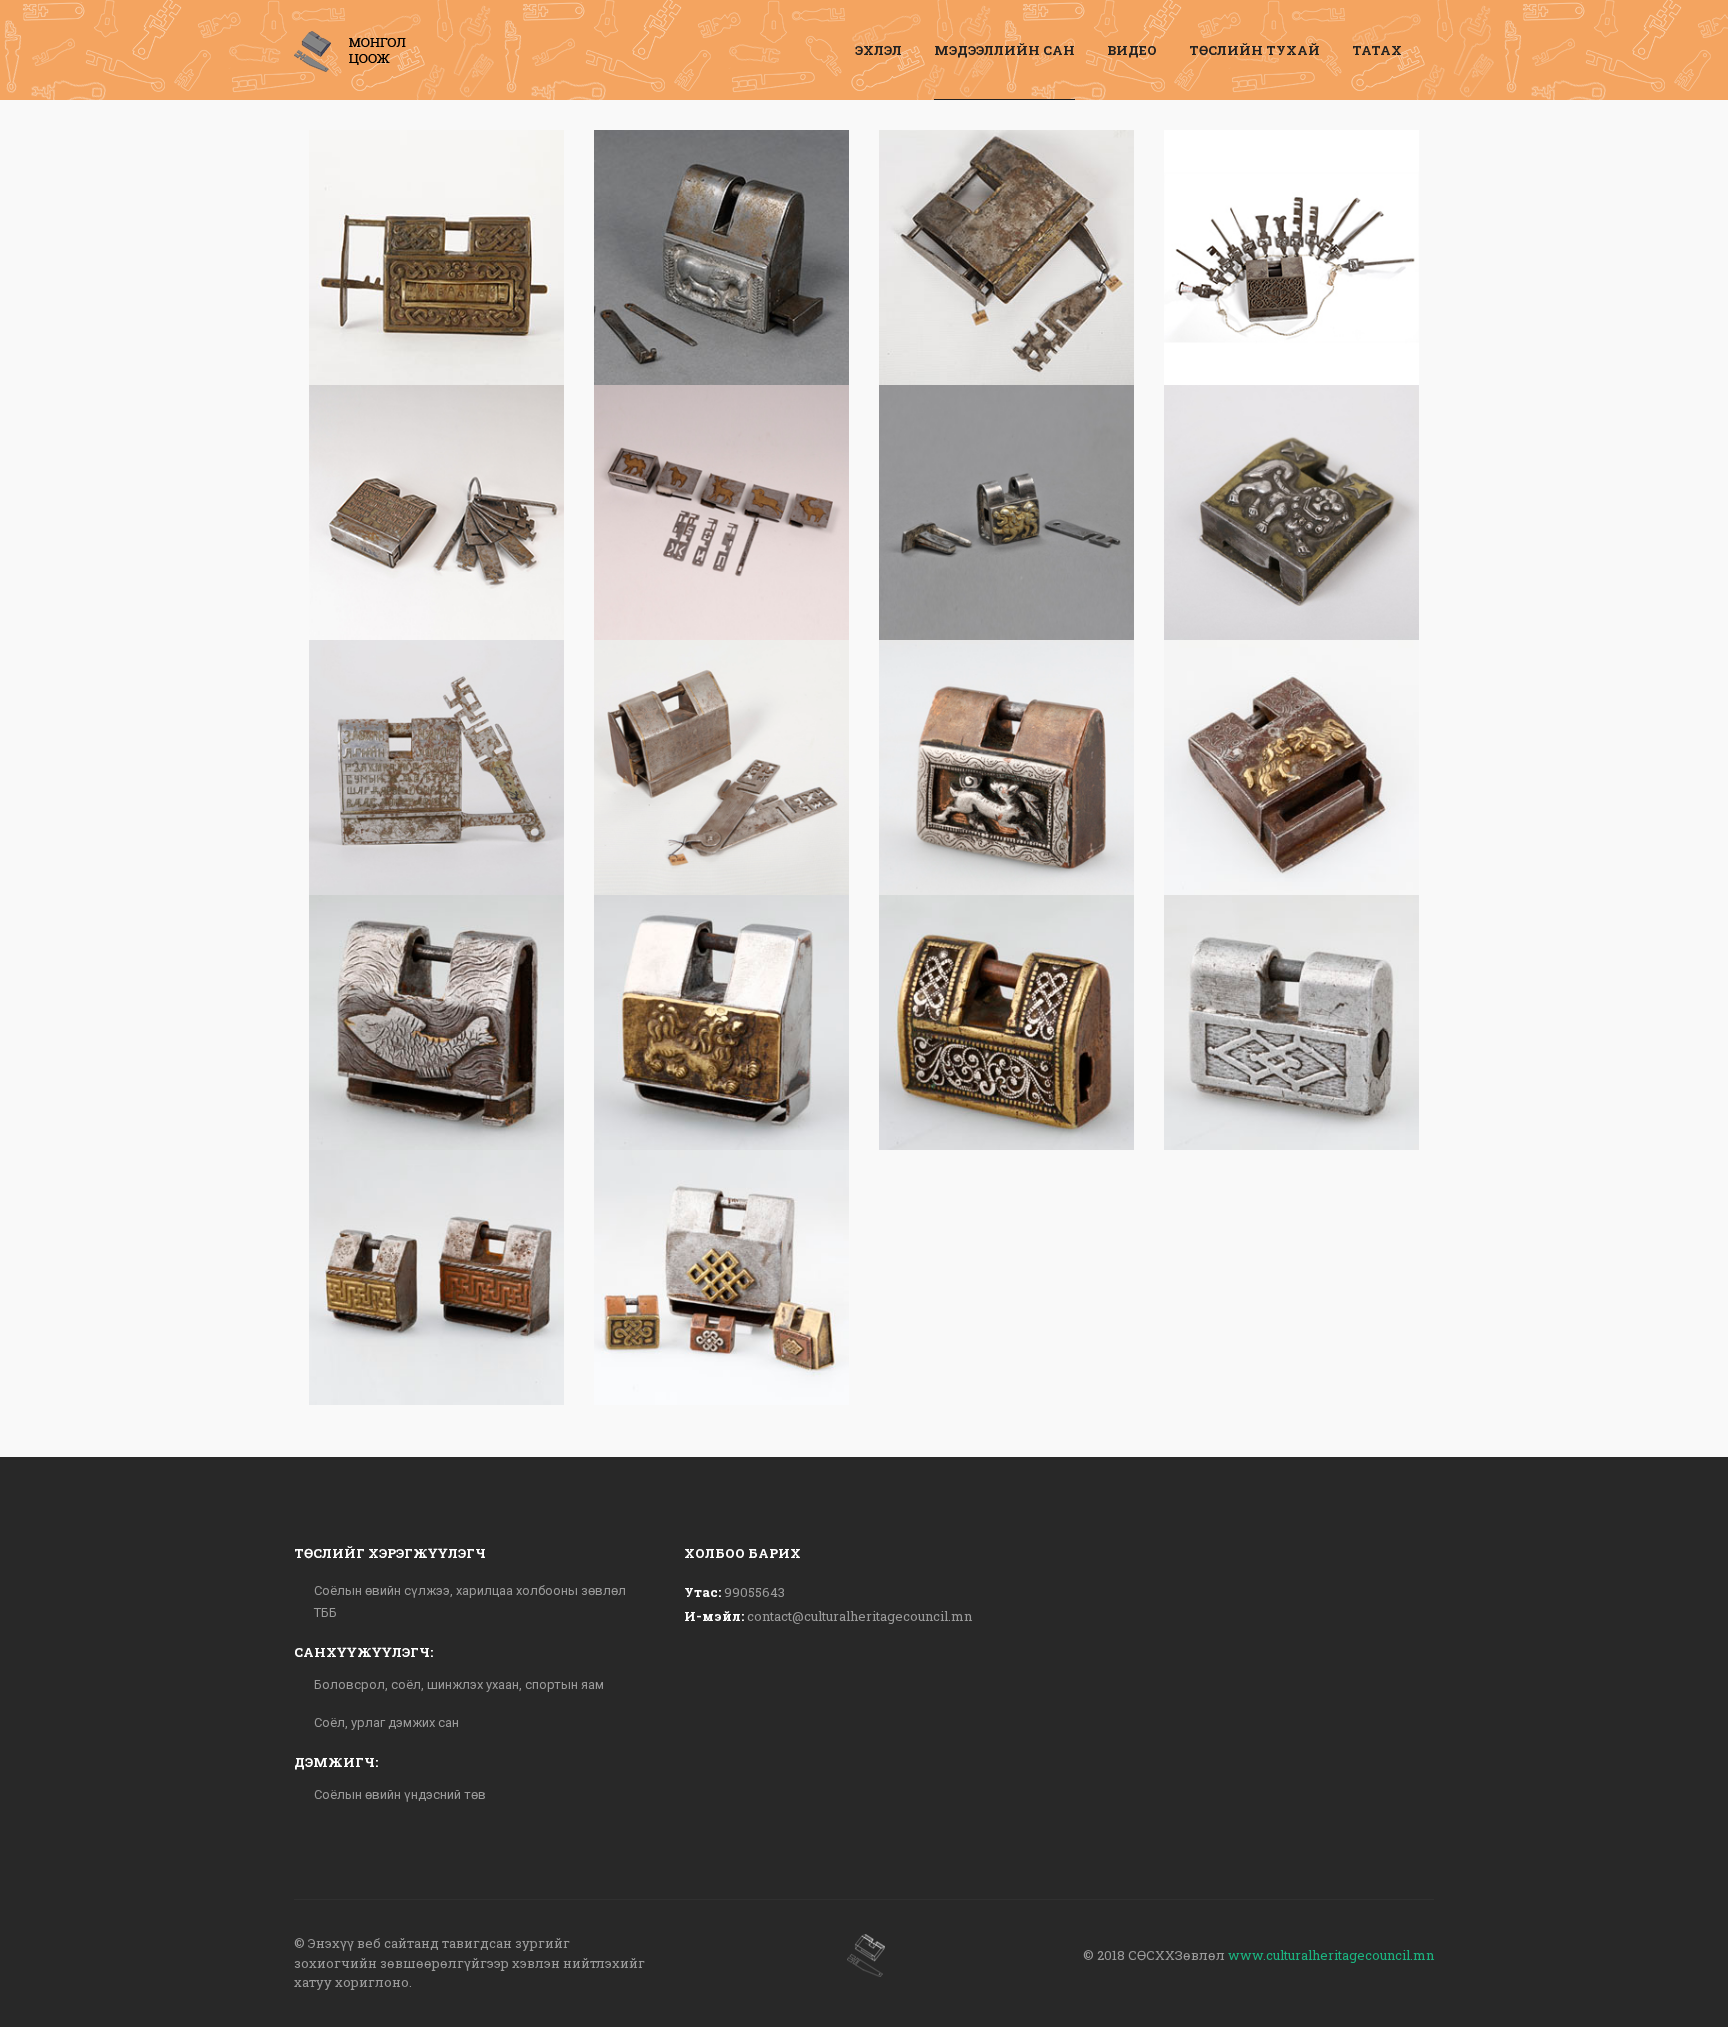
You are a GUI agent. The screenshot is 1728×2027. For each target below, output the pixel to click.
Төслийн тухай (1254, 50)
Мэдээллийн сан (1004, 50)
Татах (1377, 50)
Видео (1132, 50)
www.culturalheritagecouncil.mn (1331, 1955)
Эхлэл (878, 50)
